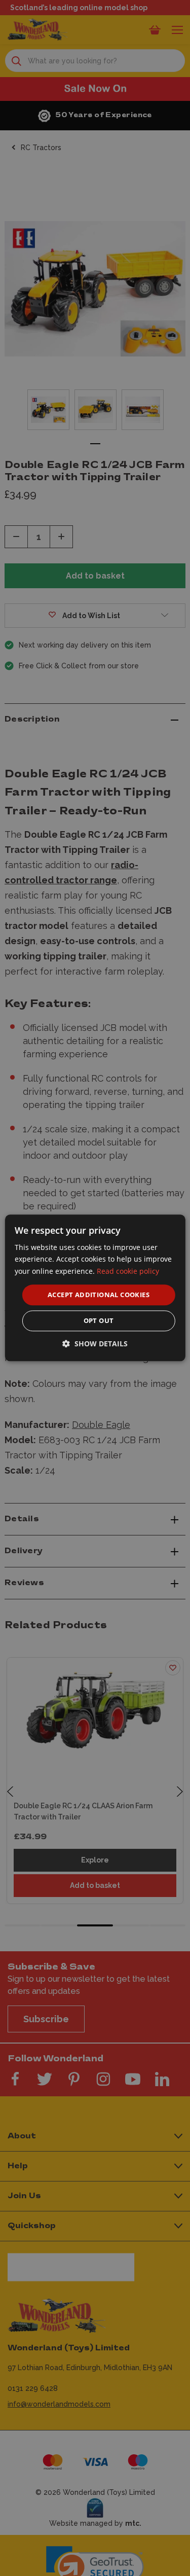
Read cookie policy (128, 1271)
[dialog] (95, 1288)
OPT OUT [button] (99, 1321)
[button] (95, 1344)
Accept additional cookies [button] (99, 1295)
